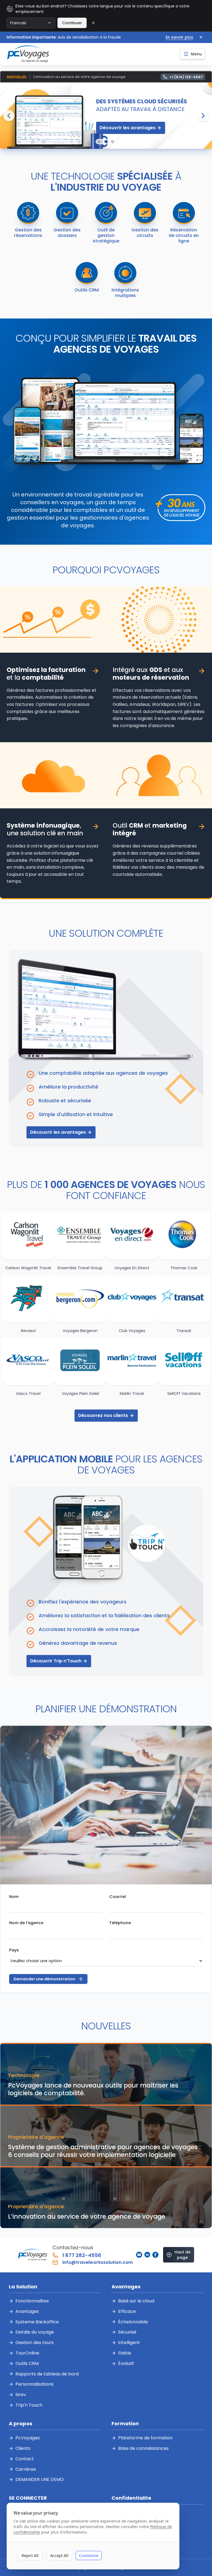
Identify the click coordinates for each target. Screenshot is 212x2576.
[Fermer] (93, 23)
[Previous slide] (9, 116)
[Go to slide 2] (106, 142)
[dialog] (93, 2536)
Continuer (72, 23)
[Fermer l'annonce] (201, 37)
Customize (89, 2555)
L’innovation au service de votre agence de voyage (79, 77)
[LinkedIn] (147, 2255)
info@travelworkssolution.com (98, 2262)
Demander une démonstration (44, 1979)
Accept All (59, 2555)
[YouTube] (139, 2255)
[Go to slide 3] (113, 142)
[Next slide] (203, 116)
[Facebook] (155, 2255)
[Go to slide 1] (99, 142)
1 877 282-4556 (82, 2255)
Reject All (30, 2555)
